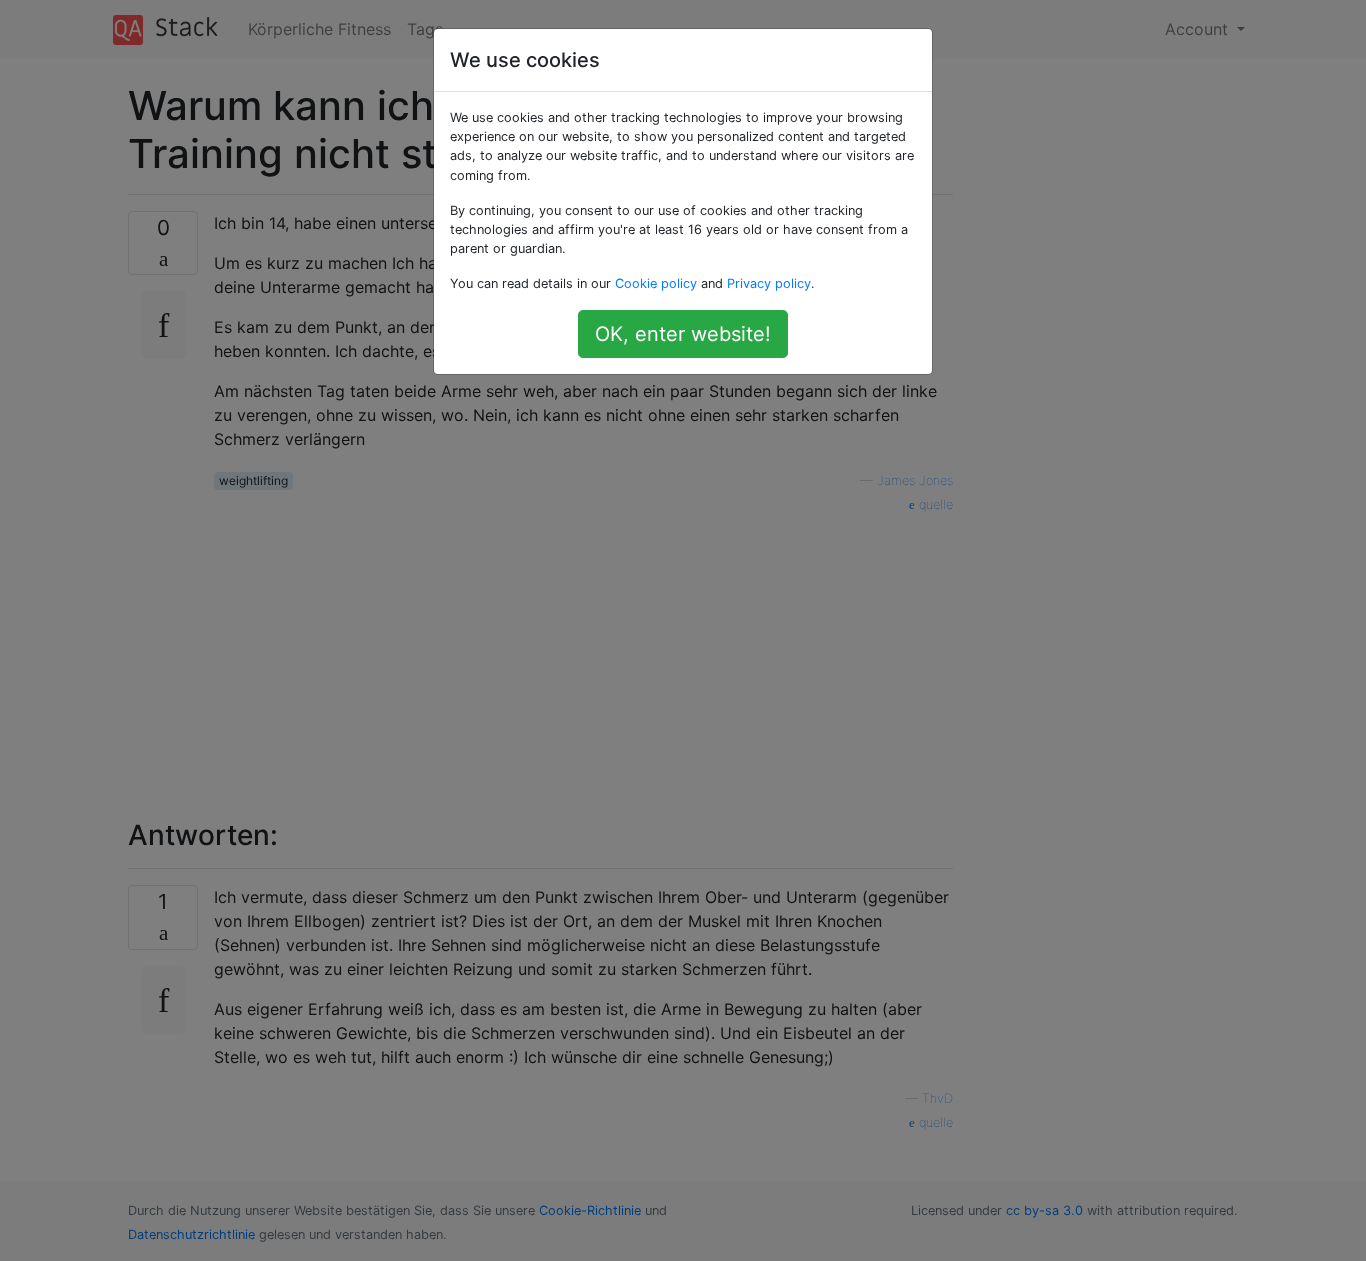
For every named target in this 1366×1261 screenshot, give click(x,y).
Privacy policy (769, 283)
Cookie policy (656, 283)
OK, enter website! (683, 334)
